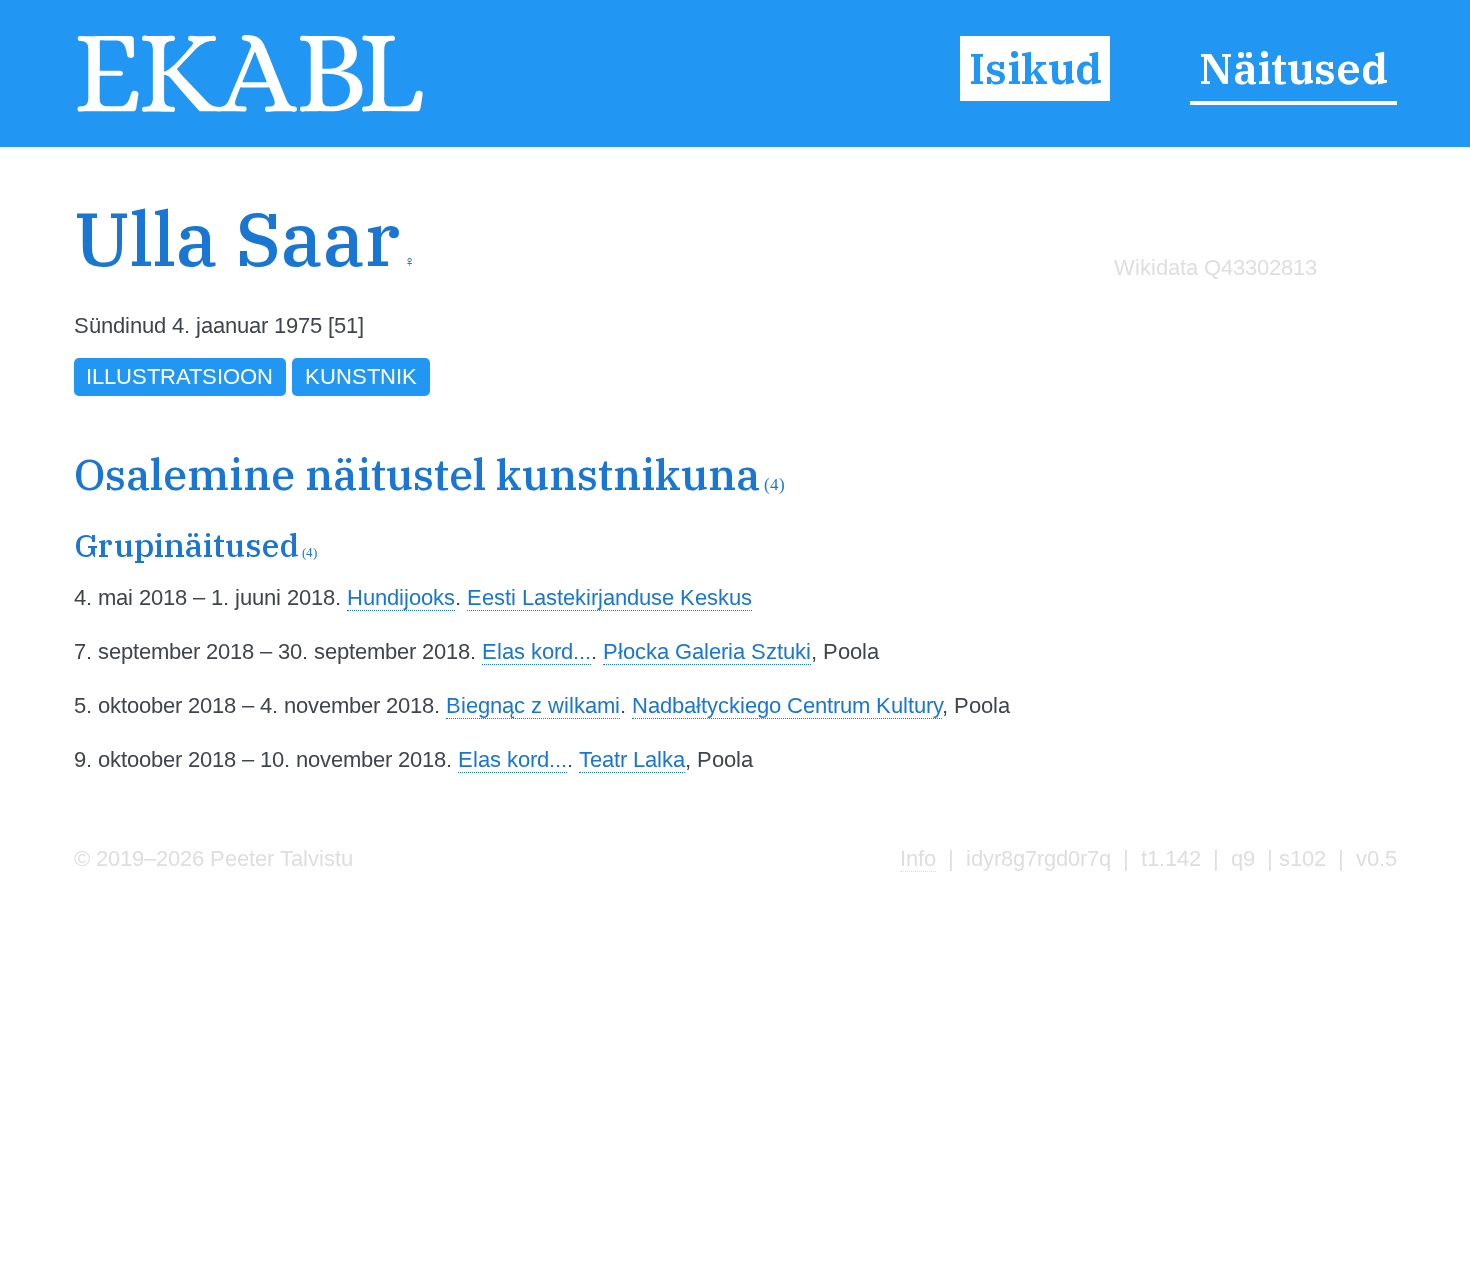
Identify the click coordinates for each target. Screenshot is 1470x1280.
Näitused (1293, 69)
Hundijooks (401, 597)
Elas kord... (536, 651)
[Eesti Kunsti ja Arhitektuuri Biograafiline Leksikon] (250, 110)
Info (918, 858)
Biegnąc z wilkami (533, 705)
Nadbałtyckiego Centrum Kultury (787, 705)
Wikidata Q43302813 (1215, 267)
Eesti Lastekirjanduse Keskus (609, 597)
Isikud (1035, 69)
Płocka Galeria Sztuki (707, 651)
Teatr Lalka (632, 759)
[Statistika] (1210, 309)
